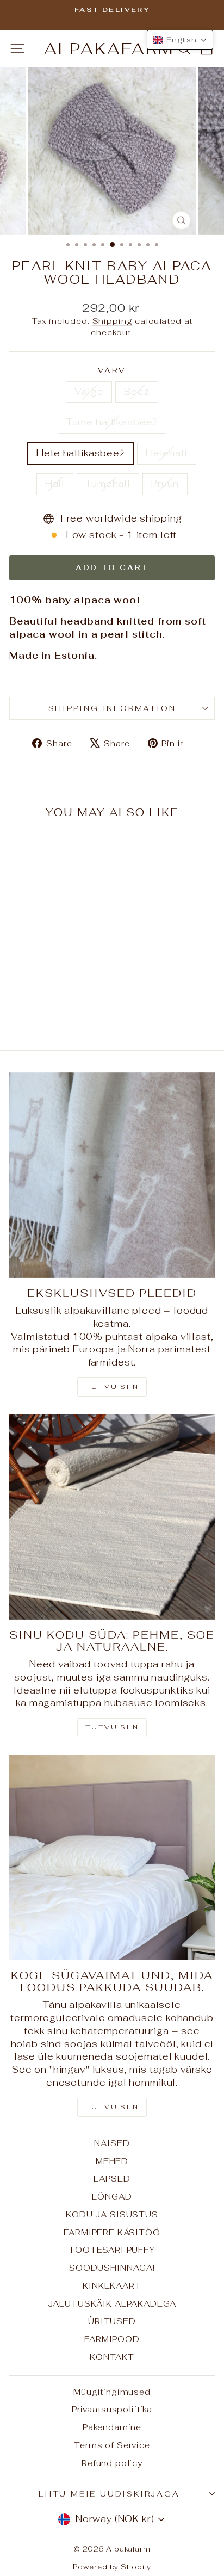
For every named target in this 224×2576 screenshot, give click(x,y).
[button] (180, 40)
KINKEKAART (112, 2286)
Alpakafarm (109, 49)
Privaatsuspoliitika (112, 2409)
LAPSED (112, 2179)
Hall (55, 484)
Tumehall (108, 484)
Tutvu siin (112, 1387)
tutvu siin (112, 2107)
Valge (89, 392)
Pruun (165, 484)
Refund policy (112, 2463)
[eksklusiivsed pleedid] (112, 1175)
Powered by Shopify (112, 2567)
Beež (136, 392)
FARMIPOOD (112, 2339)
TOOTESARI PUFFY (112, 2250)
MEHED (112, 2161)
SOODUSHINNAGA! (112, 2268)
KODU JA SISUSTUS (112, 2214)
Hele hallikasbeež (80, 453)
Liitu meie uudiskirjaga (109, 2494)
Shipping (113, 321)
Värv (112, 370)
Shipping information (112, 708)
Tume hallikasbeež (112, 422)
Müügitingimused (112, 2392)
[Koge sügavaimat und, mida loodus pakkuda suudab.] (112, 1857)
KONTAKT (112, 2357)
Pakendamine (112, 2427)
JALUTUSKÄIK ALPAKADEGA (112, 2304)
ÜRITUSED (112, 2321)
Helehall (167, 453)
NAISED (112, 2143)
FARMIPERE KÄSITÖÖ (112, 2232)
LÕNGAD (112, 2197)
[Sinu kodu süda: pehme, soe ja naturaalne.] (112, 1517)
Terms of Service (112, 2445)
